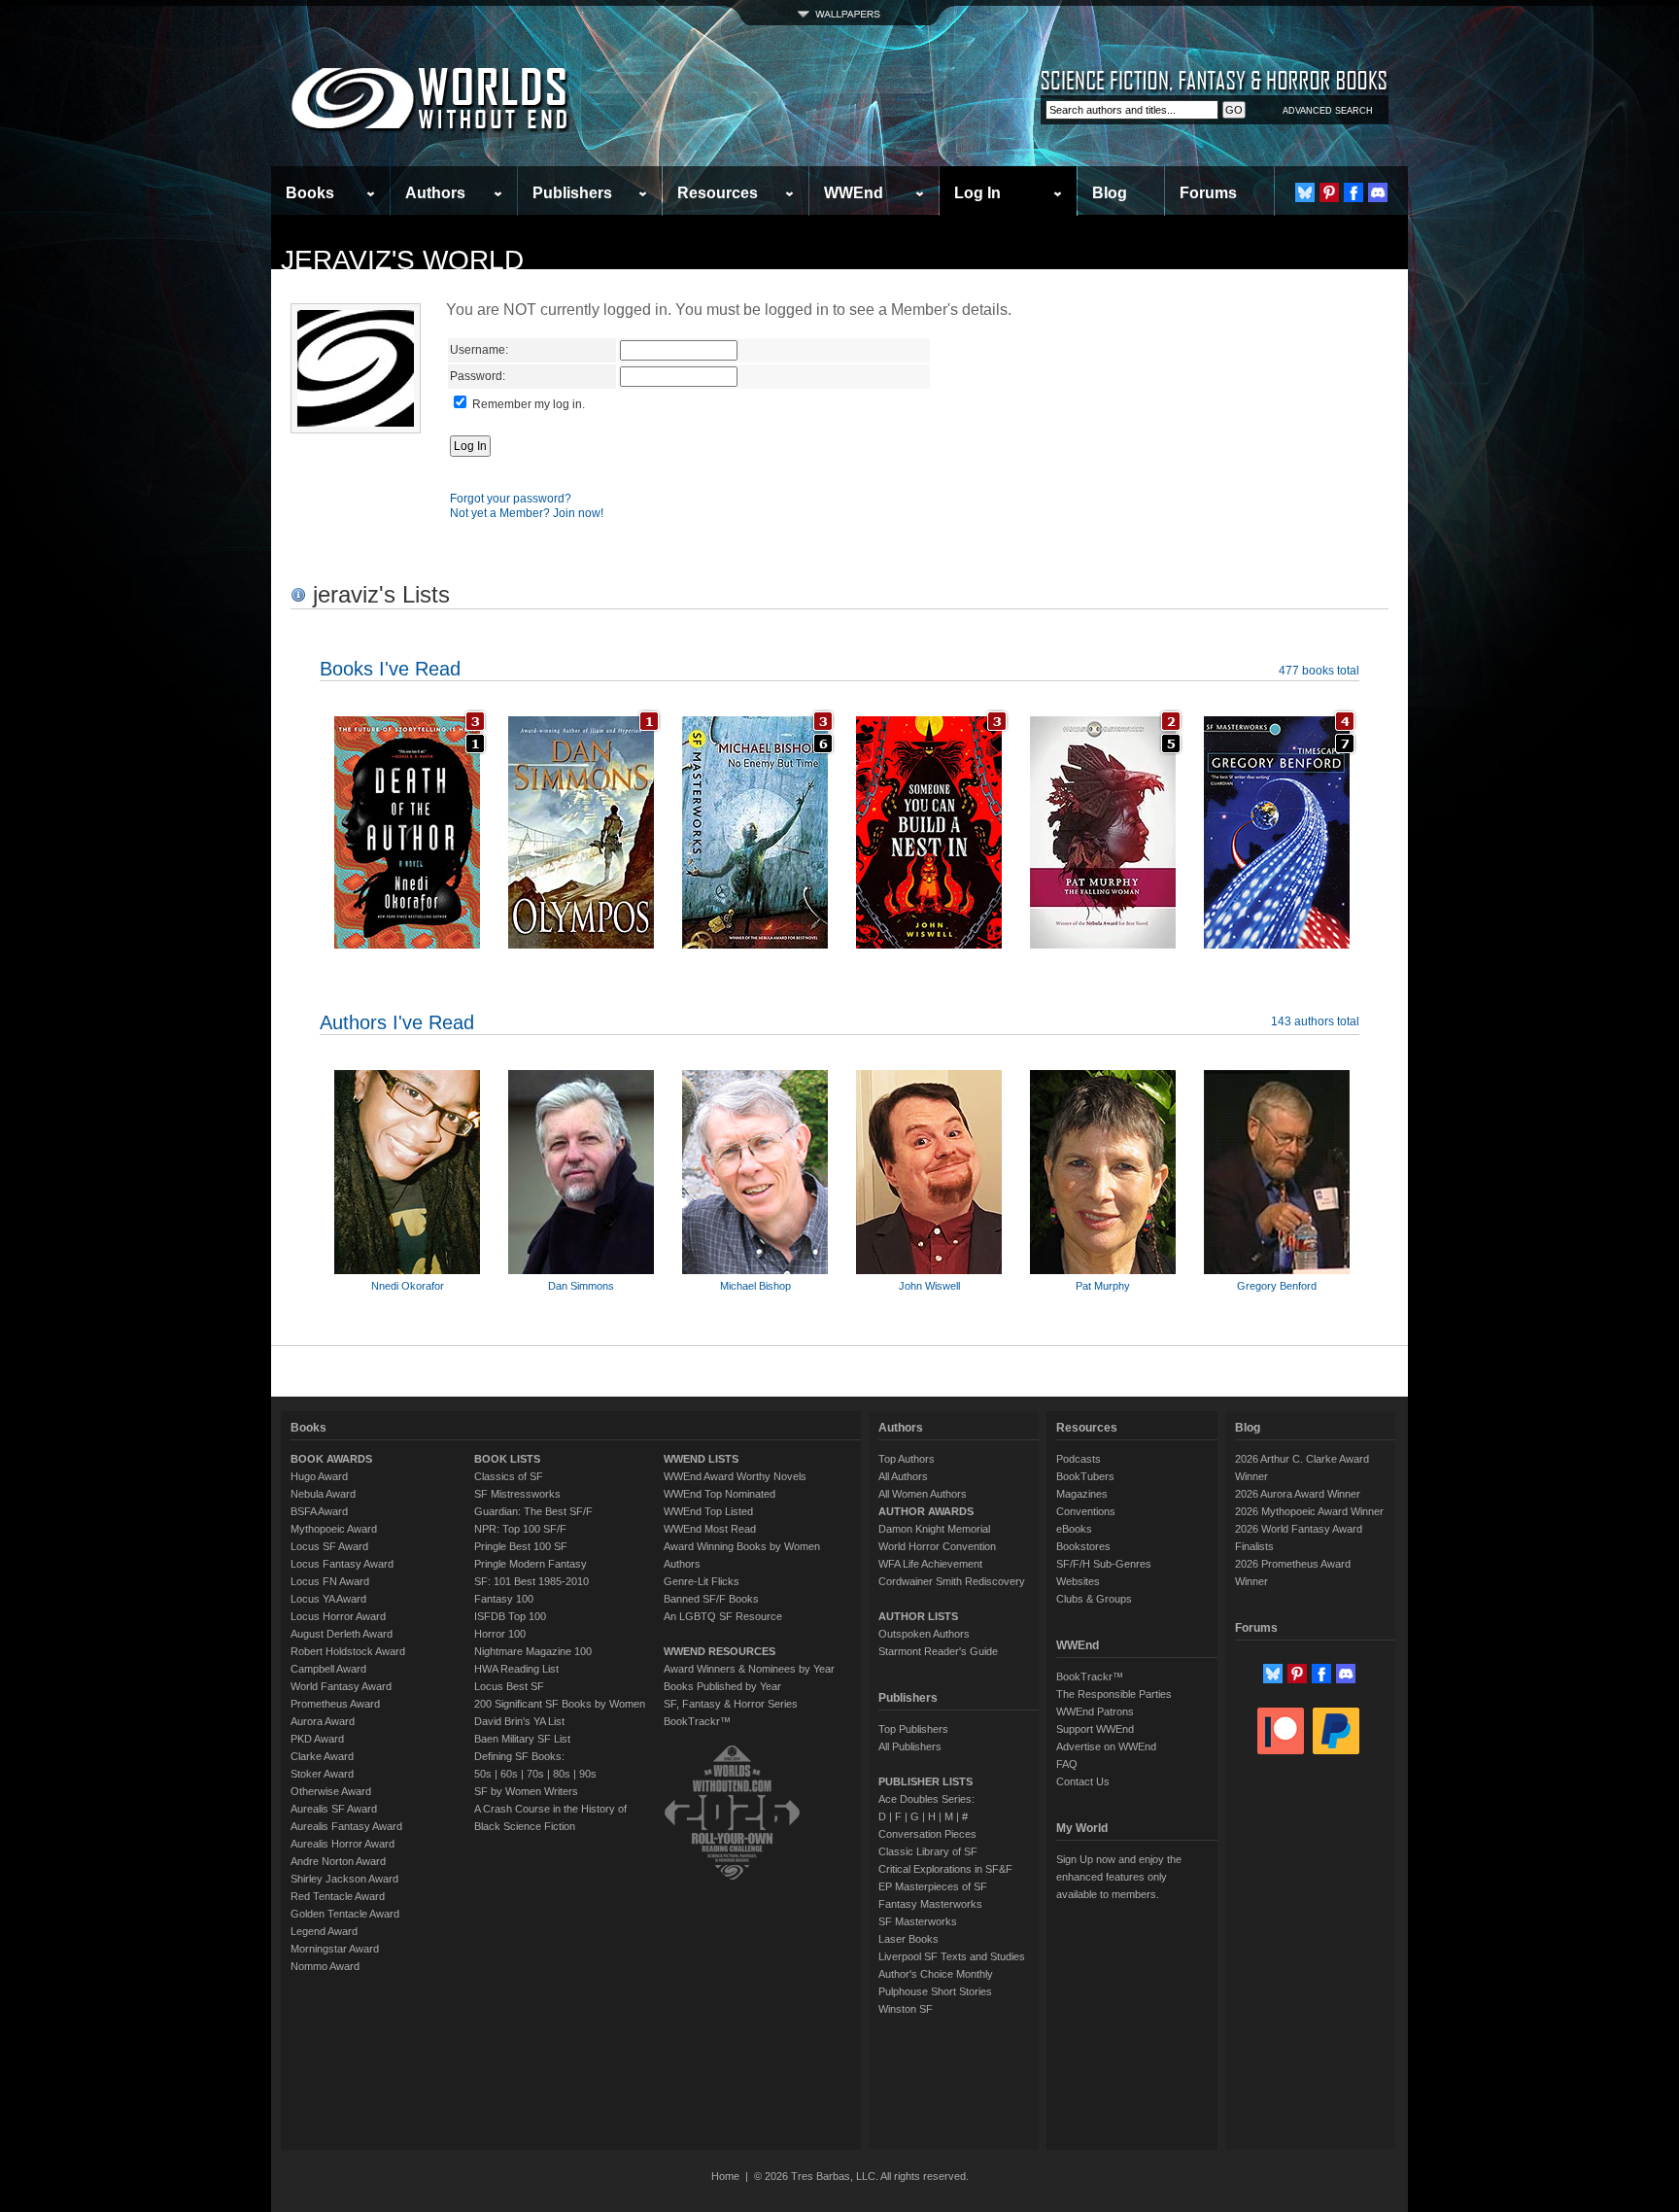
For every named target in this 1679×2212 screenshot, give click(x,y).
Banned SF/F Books (711, 1599)
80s (562, 1774)
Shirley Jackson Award (344, 1879)
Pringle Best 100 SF (521, 1546)
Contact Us (1083, 1781)
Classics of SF (509, 1476)
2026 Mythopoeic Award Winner (1309, 1511)
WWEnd (854, 193)
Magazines (1082, 1494)
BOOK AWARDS (331, 1459)
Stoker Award (322, 1774)
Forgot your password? (511, 499)
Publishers (572, 193)
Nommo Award (325, 1966)
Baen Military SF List (522, 1739)
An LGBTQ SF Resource (723, 1616)
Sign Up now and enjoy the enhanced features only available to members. (1119, 1877)
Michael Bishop (755, 1286)
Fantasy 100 (504, 1599)
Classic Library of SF (928, 1851)
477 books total (1319, 671)
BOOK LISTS (507, 1459)
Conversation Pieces (927, 1834)
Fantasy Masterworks (930, 1904)
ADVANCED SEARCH (1328, 111)
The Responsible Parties (1114, 1694)
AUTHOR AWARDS (926, 1511)
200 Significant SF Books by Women (560, 1704)
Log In (977, 193)
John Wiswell (929, 1286)
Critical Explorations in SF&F (945, 1869)
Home (725, 2176)
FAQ (1067, 1764)
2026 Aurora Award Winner (1298, 1494)
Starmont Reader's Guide (938, 1651)
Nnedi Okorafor (408, 1286)
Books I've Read (390, 669)
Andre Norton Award (338, 1861)
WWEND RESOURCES (720, 1651)
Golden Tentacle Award (345, 1914)
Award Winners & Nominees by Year (749, 1669)
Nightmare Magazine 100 (533, 1651)
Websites (1078, 1581)
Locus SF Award (329, 1546)
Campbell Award (328, 1669)
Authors (435, 193)
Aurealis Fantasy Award (346, 1826)
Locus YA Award (328, 1599)
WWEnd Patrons (1095, 1711)
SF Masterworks (918, 1921)
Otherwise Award (331, 1791)
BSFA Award (319, 1511)
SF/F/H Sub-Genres (1104, 1564)
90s (588, 1774)
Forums (1208, 193)
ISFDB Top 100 (510, 1616)
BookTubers (1085, 1476)
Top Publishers (913, 1729)
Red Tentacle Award (338, 1896)
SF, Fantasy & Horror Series (731, 1704)
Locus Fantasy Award (342, 1564)
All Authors (903, 1476)
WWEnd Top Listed (708, 1511)
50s (483, 1774)
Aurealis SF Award (334, 1809)
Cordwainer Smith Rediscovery (952, 1581)
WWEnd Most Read (710, 1529)
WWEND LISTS (701, 1459)
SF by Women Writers (526, 1791)
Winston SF (906, 2009)
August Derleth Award (342, 1634)
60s (509, 1774)
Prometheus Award (335, 1704)
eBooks (1074, 1529)
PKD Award (317, 1739)
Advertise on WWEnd (1106, 1746)
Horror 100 (500, 1634)
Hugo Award (319, 1476)
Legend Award (324, 1931)
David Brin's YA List (519, 1721)
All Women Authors (923, 1494)
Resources (718, 193)
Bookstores (1083, 1546)
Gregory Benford (1277, 1286)
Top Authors (907, 1459)
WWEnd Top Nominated (720, 1494)
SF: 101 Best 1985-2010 (531, 1581)
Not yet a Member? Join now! (527, 513)
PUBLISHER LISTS (925, 1781)
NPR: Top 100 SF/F (520, 1529)
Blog (1110, 193)
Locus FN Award (330, 1581)
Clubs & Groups (1094, 1599)
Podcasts (1079, 1459)
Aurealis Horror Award (343, 1844)
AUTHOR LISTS (918, 1616)
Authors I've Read (397, 1022)
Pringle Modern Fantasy (531, 1564)
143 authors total (1315, 1021)
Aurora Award (323, 1721)
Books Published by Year (722, 1686)
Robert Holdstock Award (348, 1651)
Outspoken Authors (924, 1634)
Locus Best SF (509, 1686)
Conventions (1086, 1511)
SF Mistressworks (517, 1494)
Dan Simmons (581, 1286)
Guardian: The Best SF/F (533, 1511)
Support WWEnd (1095, 1729)
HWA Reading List (516, 1669)
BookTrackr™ (697, 1721)
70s (535, 1774)
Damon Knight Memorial (934, 1529)
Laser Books (908, 1939)
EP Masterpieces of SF (933, 1886)
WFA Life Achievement (930, 1564)
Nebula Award (323, 1494)
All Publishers (910, 1746)
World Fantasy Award (341, 1686)
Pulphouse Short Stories (935, 1991)
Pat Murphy (1103, 1286)
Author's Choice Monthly (936, 1974)
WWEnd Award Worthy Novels (735, 1476)
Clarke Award (322, 1756)
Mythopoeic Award (334, 1529)
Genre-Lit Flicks (702, 1581)
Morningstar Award (335, 1949)
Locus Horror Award (338, 1616)
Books (310, 193)
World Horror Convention (937, 1546)
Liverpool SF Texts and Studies (952, 1956)
